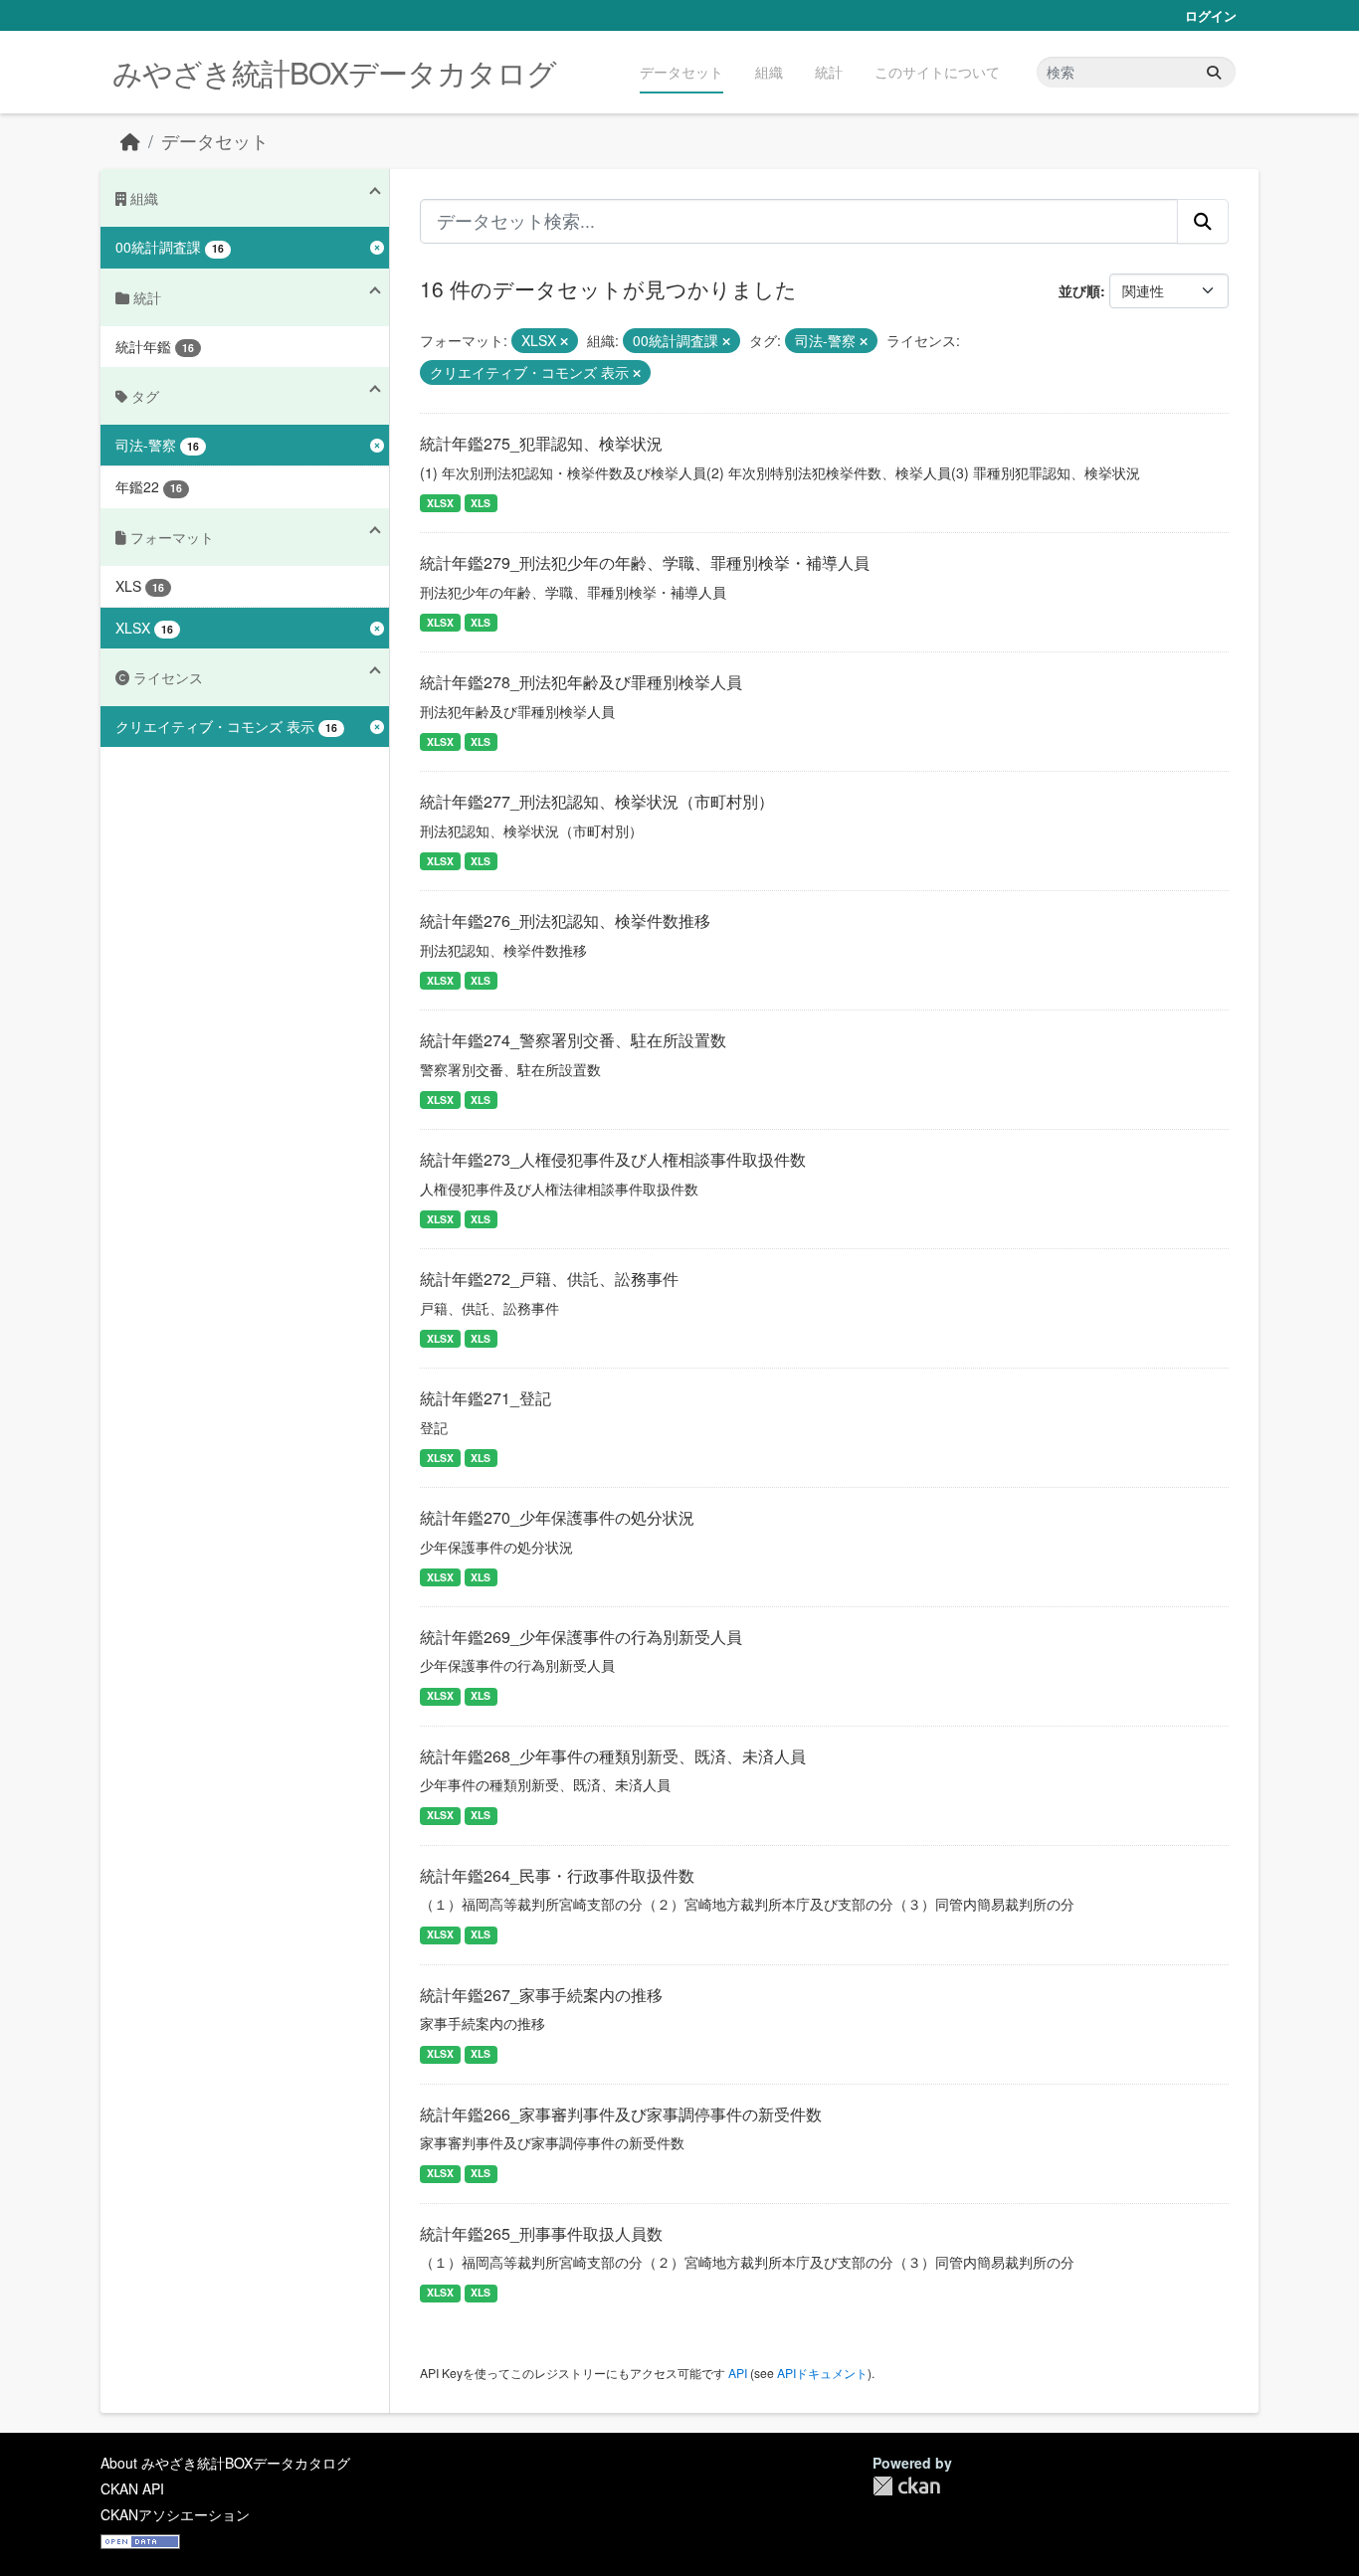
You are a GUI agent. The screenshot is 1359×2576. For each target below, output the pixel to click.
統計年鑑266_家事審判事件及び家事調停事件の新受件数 (621, 2114)
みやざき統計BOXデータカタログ (334, 72)
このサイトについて (937, 72)
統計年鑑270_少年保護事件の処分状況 (557, 1517)
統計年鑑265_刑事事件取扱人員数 (541, 2233)
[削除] (564, 341)
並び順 (1079, 290)
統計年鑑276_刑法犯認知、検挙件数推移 (565, 920)
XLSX (440, 503)
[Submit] (1214, 72)
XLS (481, 503)
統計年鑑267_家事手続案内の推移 (541, 1995)
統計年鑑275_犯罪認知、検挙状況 (541, 443)
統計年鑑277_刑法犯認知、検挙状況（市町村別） (597, 801)
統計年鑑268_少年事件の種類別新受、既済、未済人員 (613, 1756)
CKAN (906, 2486)
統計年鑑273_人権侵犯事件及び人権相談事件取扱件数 (613, 1159)
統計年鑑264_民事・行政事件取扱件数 (557, 1875)
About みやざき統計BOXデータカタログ (225, 2463)
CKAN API (132, 2488)
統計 (829, 72)
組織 (769, 72)
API (738, 2373)
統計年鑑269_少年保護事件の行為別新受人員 (581, 1637)
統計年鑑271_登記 (485, 1398)
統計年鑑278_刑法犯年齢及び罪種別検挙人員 (581, 682)
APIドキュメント (822, 2373)
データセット (681, 72)
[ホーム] (130, 141)
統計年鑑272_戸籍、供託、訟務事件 (549, 1279)
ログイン (1211, 15)
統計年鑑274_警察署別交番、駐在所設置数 (573, 1040)
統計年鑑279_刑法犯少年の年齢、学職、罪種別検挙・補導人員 (645, 562)
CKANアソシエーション (175, 2514)
